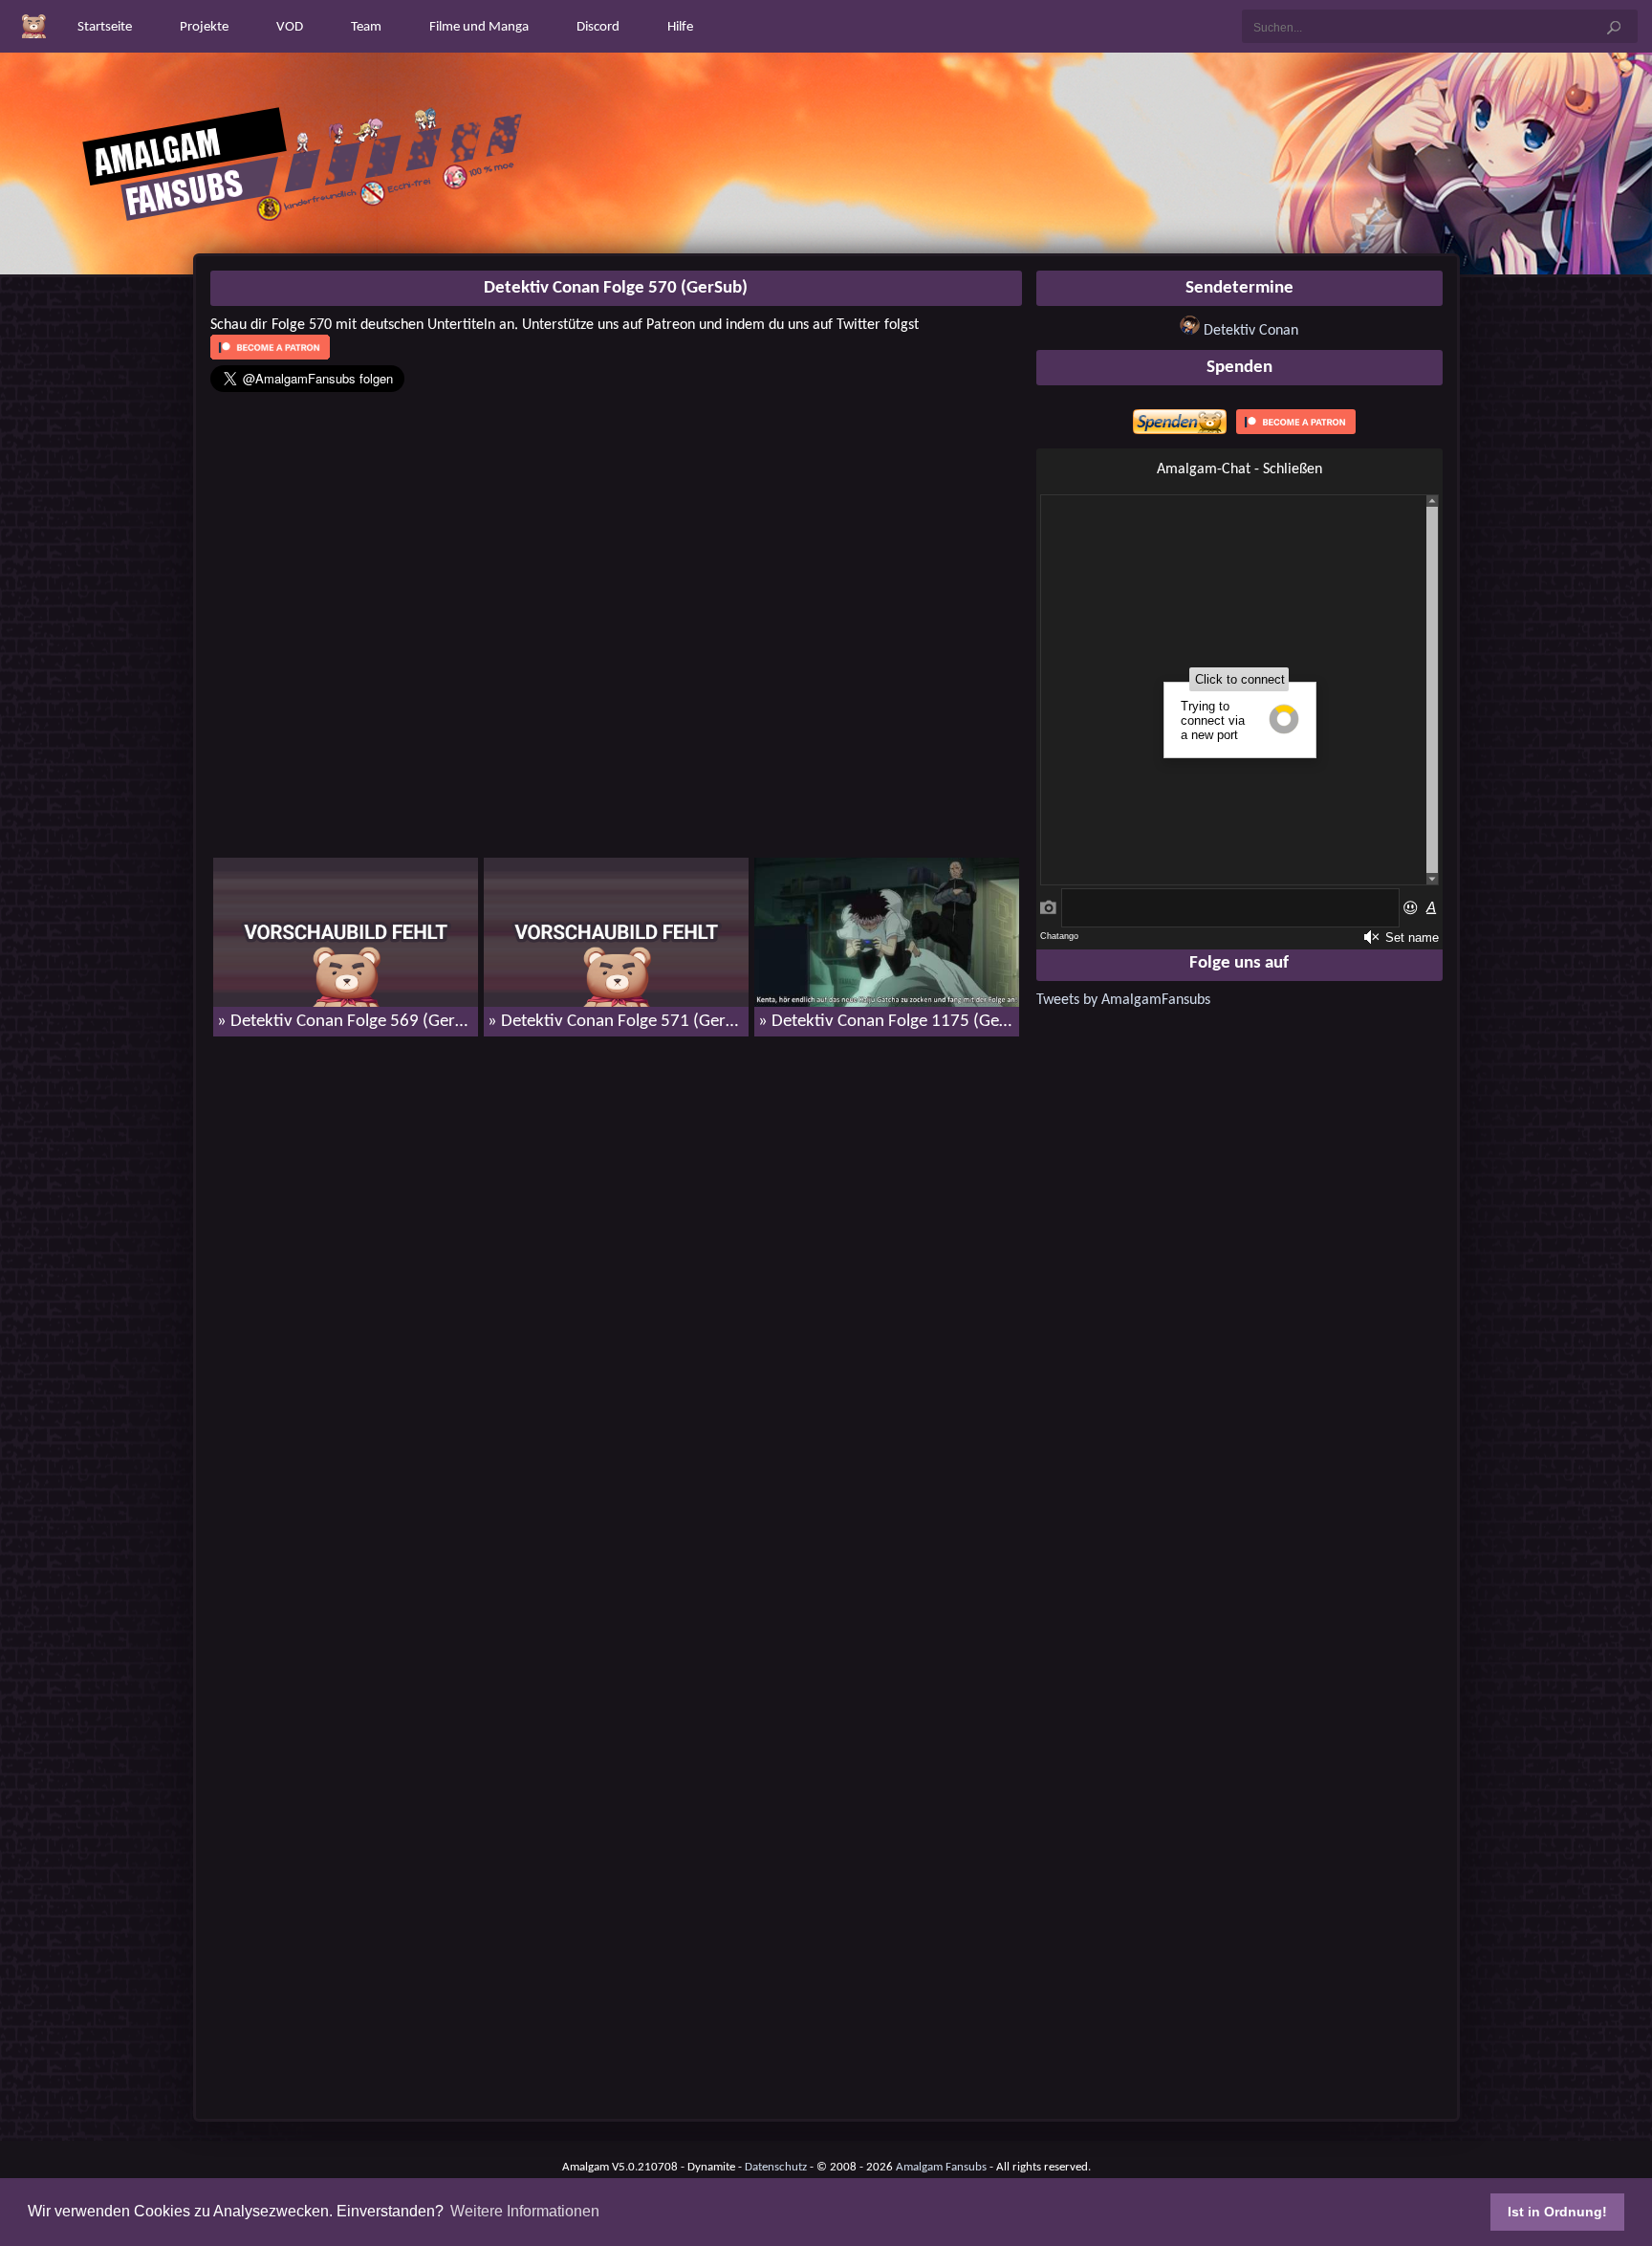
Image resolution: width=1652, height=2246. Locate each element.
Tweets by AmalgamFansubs (1123, 1000)
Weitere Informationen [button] (525, 2211)
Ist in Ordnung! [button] (1557, 2212)
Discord (598, 27)
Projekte (204, 27)
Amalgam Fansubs (941, 2167)
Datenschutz (776, 2167)
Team (366, 27)
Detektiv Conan (1251, 331)
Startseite (105, 27)
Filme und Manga (479, 27)
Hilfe (680, 27)
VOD (290, 27)
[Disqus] (616, 1297)
